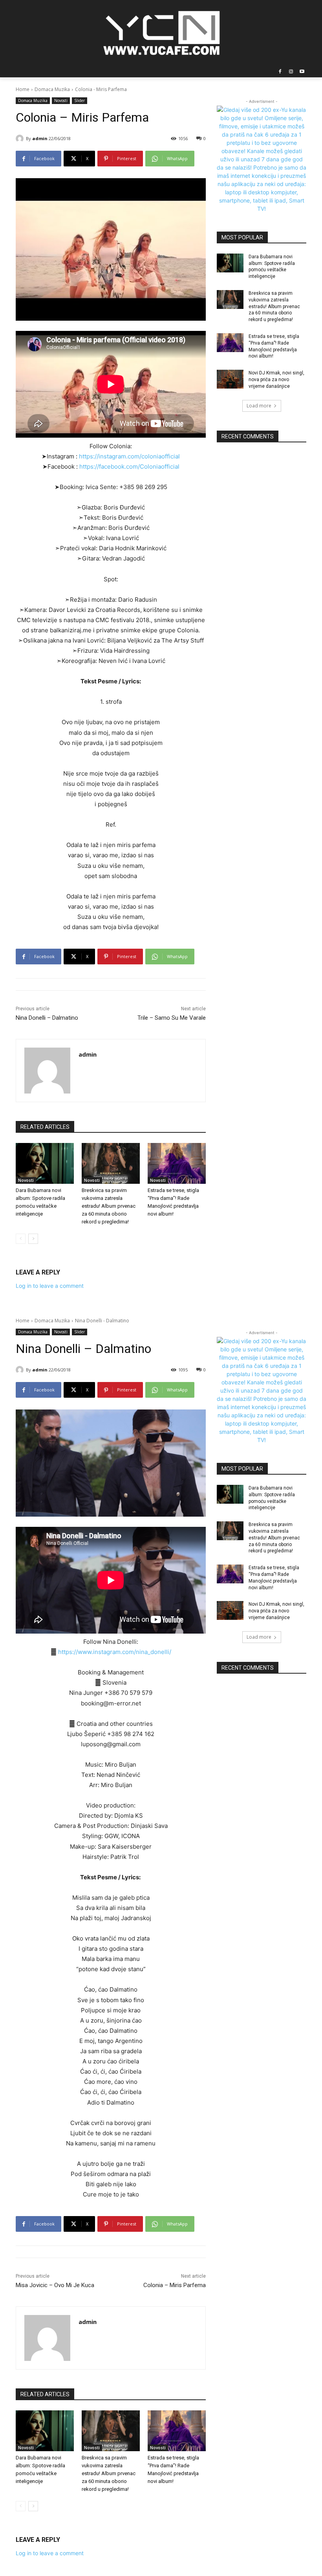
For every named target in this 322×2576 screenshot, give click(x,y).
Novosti (61, 100)
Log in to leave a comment (50, 1286)
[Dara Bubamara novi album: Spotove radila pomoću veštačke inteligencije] (45, 1163)
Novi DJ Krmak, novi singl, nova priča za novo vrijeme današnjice (276, 380)
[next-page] (33, 1239)
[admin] (21, 139)
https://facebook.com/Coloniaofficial (129, 466)
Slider (80, 100)
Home (23, 89)
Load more (259, 406)
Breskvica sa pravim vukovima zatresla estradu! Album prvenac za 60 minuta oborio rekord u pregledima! (109, 1206)
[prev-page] (21, 1239)
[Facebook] (280, 72)
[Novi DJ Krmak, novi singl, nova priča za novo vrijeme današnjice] (230, 379)
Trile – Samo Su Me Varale (172, 1018)
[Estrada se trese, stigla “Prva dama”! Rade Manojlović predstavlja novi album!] (177, 1163)
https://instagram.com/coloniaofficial (129, 456)
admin (40, 138)
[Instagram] (291, 72)
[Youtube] (302, 72)
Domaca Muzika (52, 89)
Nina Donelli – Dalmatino (47, 1018)
